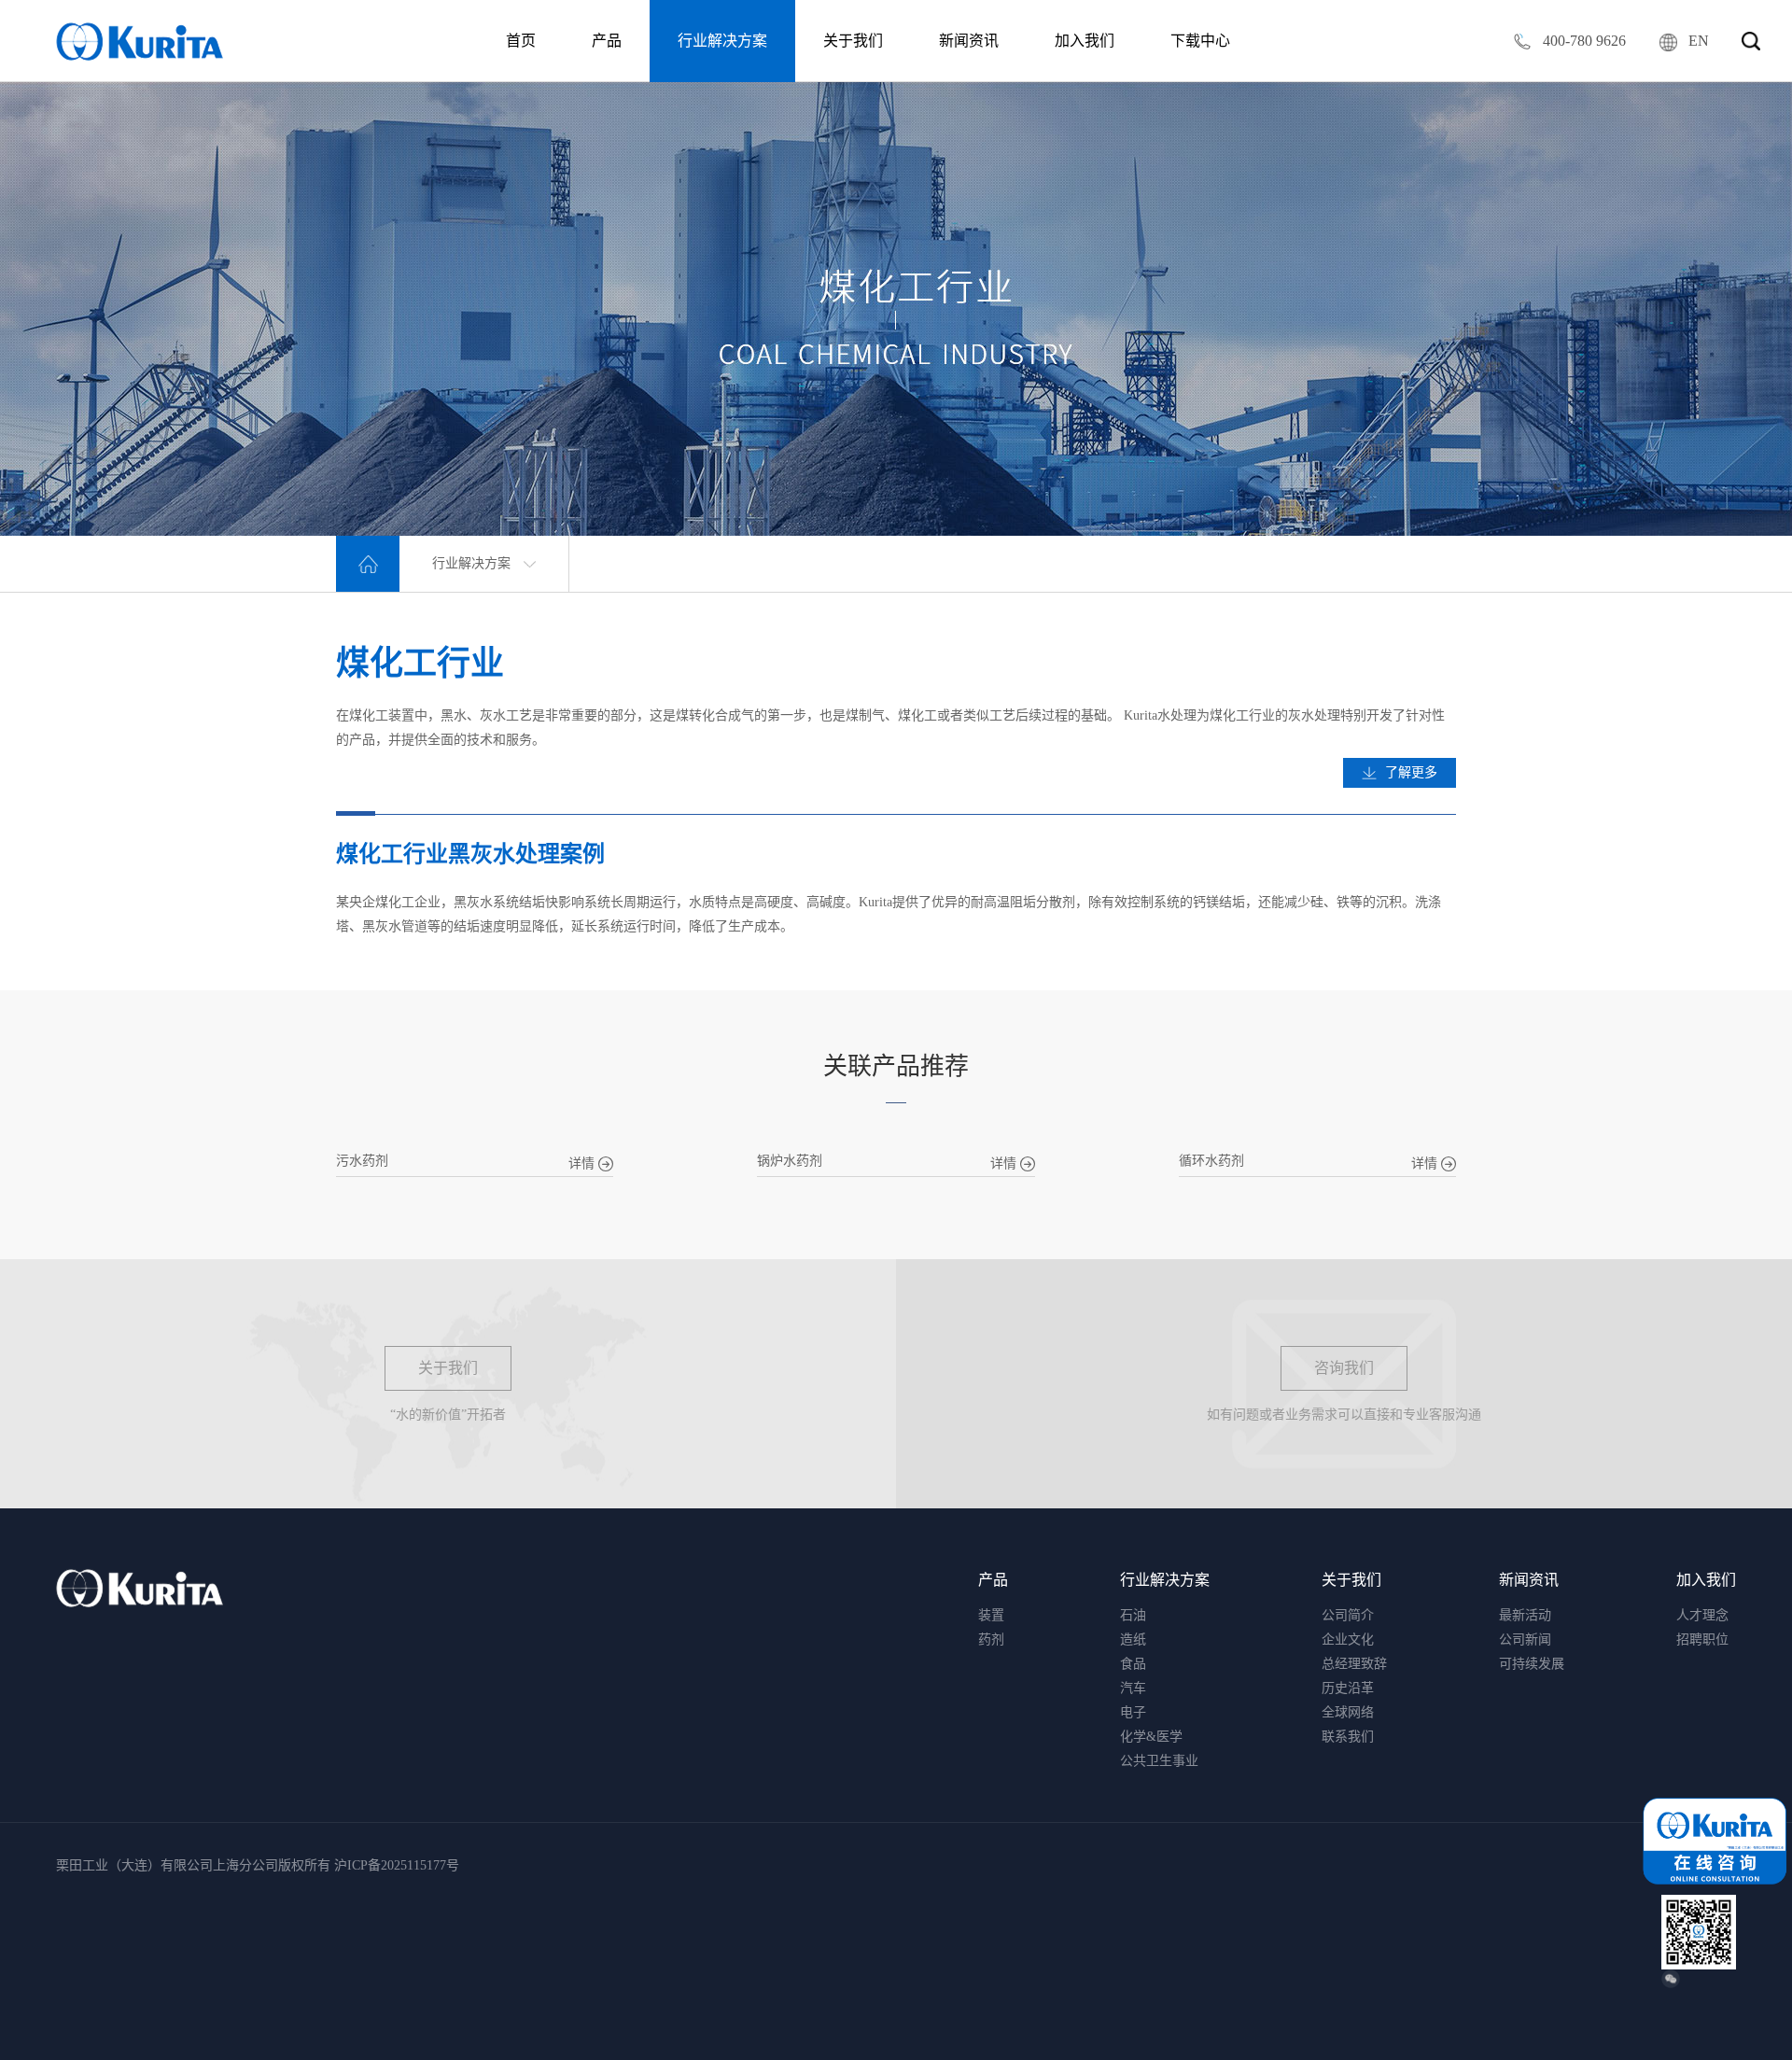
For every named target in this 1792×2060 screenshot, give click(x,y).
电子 (1133, 1712)
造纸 (1133, 1640)
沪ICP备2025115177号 (397, 1865)
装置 (991, 1615)
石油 (1133, 1615)
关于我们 (853, 41)
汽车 (1133, 1688)
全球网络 (1348, 1712)
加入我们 (1085, 41)
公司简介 (1348, 1615)
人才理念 (1702, 1615)
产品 (607, 41)
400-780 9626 (1582, 41)
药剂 (991, 1640)
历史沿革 (1348, 1688)
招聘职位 (1702, 1640)
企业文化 (1348, 1640)
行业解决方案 (722, 41)
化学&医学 (1151, 1737)
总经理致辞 (1354, 1664)
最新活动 (1525, 1615)
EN (1699, 41)
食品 (1133, 1664)
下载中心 (1200, 41)
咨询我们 (1344, 1368)
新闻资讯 (969, 41)
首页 (521, 41)
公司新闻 (1525, 1640)
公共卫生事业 (1159, 1761)
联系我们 (1348, 1737)
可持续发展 (1532, 1664)
